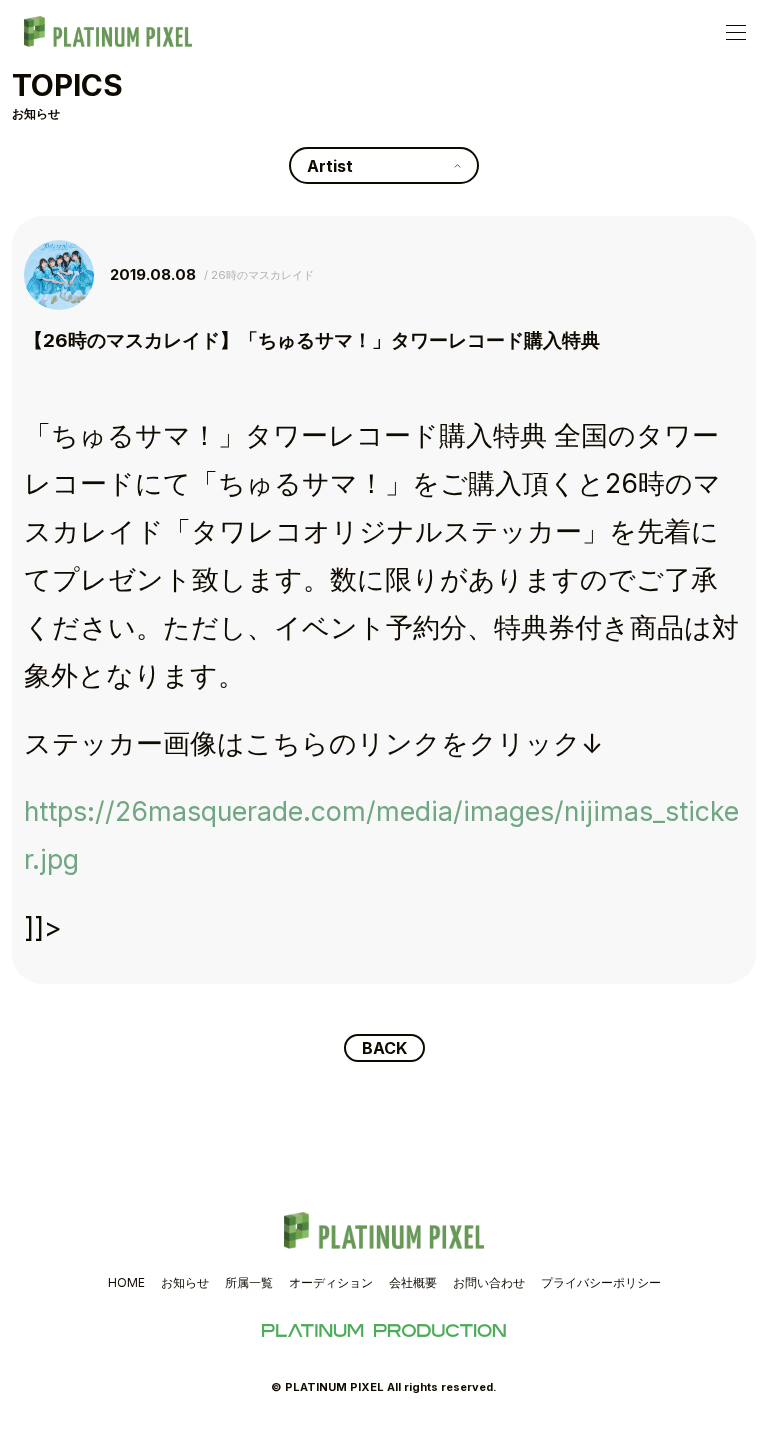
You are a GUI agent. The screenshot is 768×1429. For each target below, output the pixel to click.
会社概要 (413, 1282)
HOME (126, 1282)
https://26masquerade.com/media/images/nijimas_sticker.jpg (381, 835)
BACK (384, 1048)
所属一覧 (249, 1282)
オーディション (331, 1282)
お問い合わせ (489, 1282)
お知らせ (185, 1282)
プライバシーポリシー (601, 1282)
